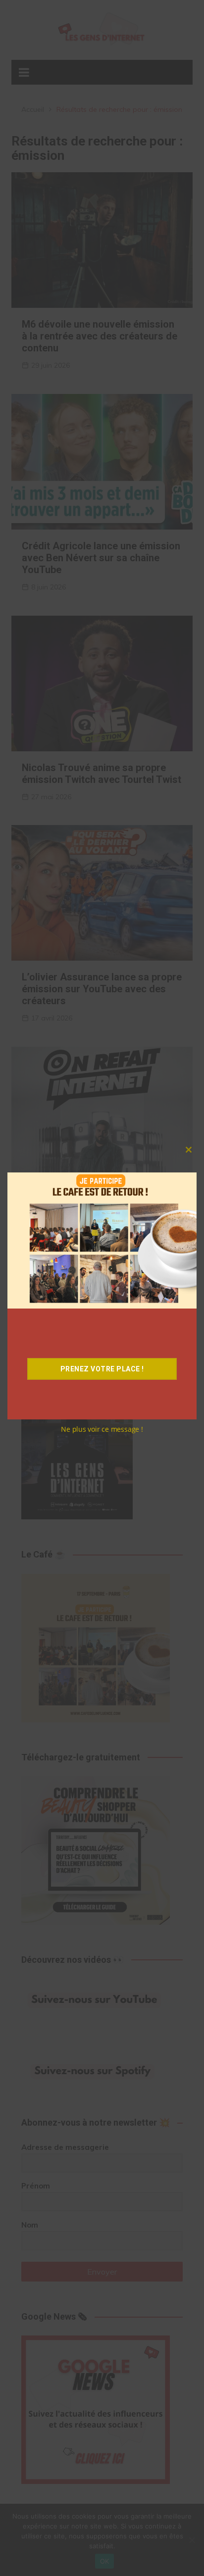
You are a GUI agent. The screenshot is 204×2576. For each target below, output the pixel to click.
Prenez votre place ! (102, 1369)
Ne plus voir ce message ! (102, 1429)
